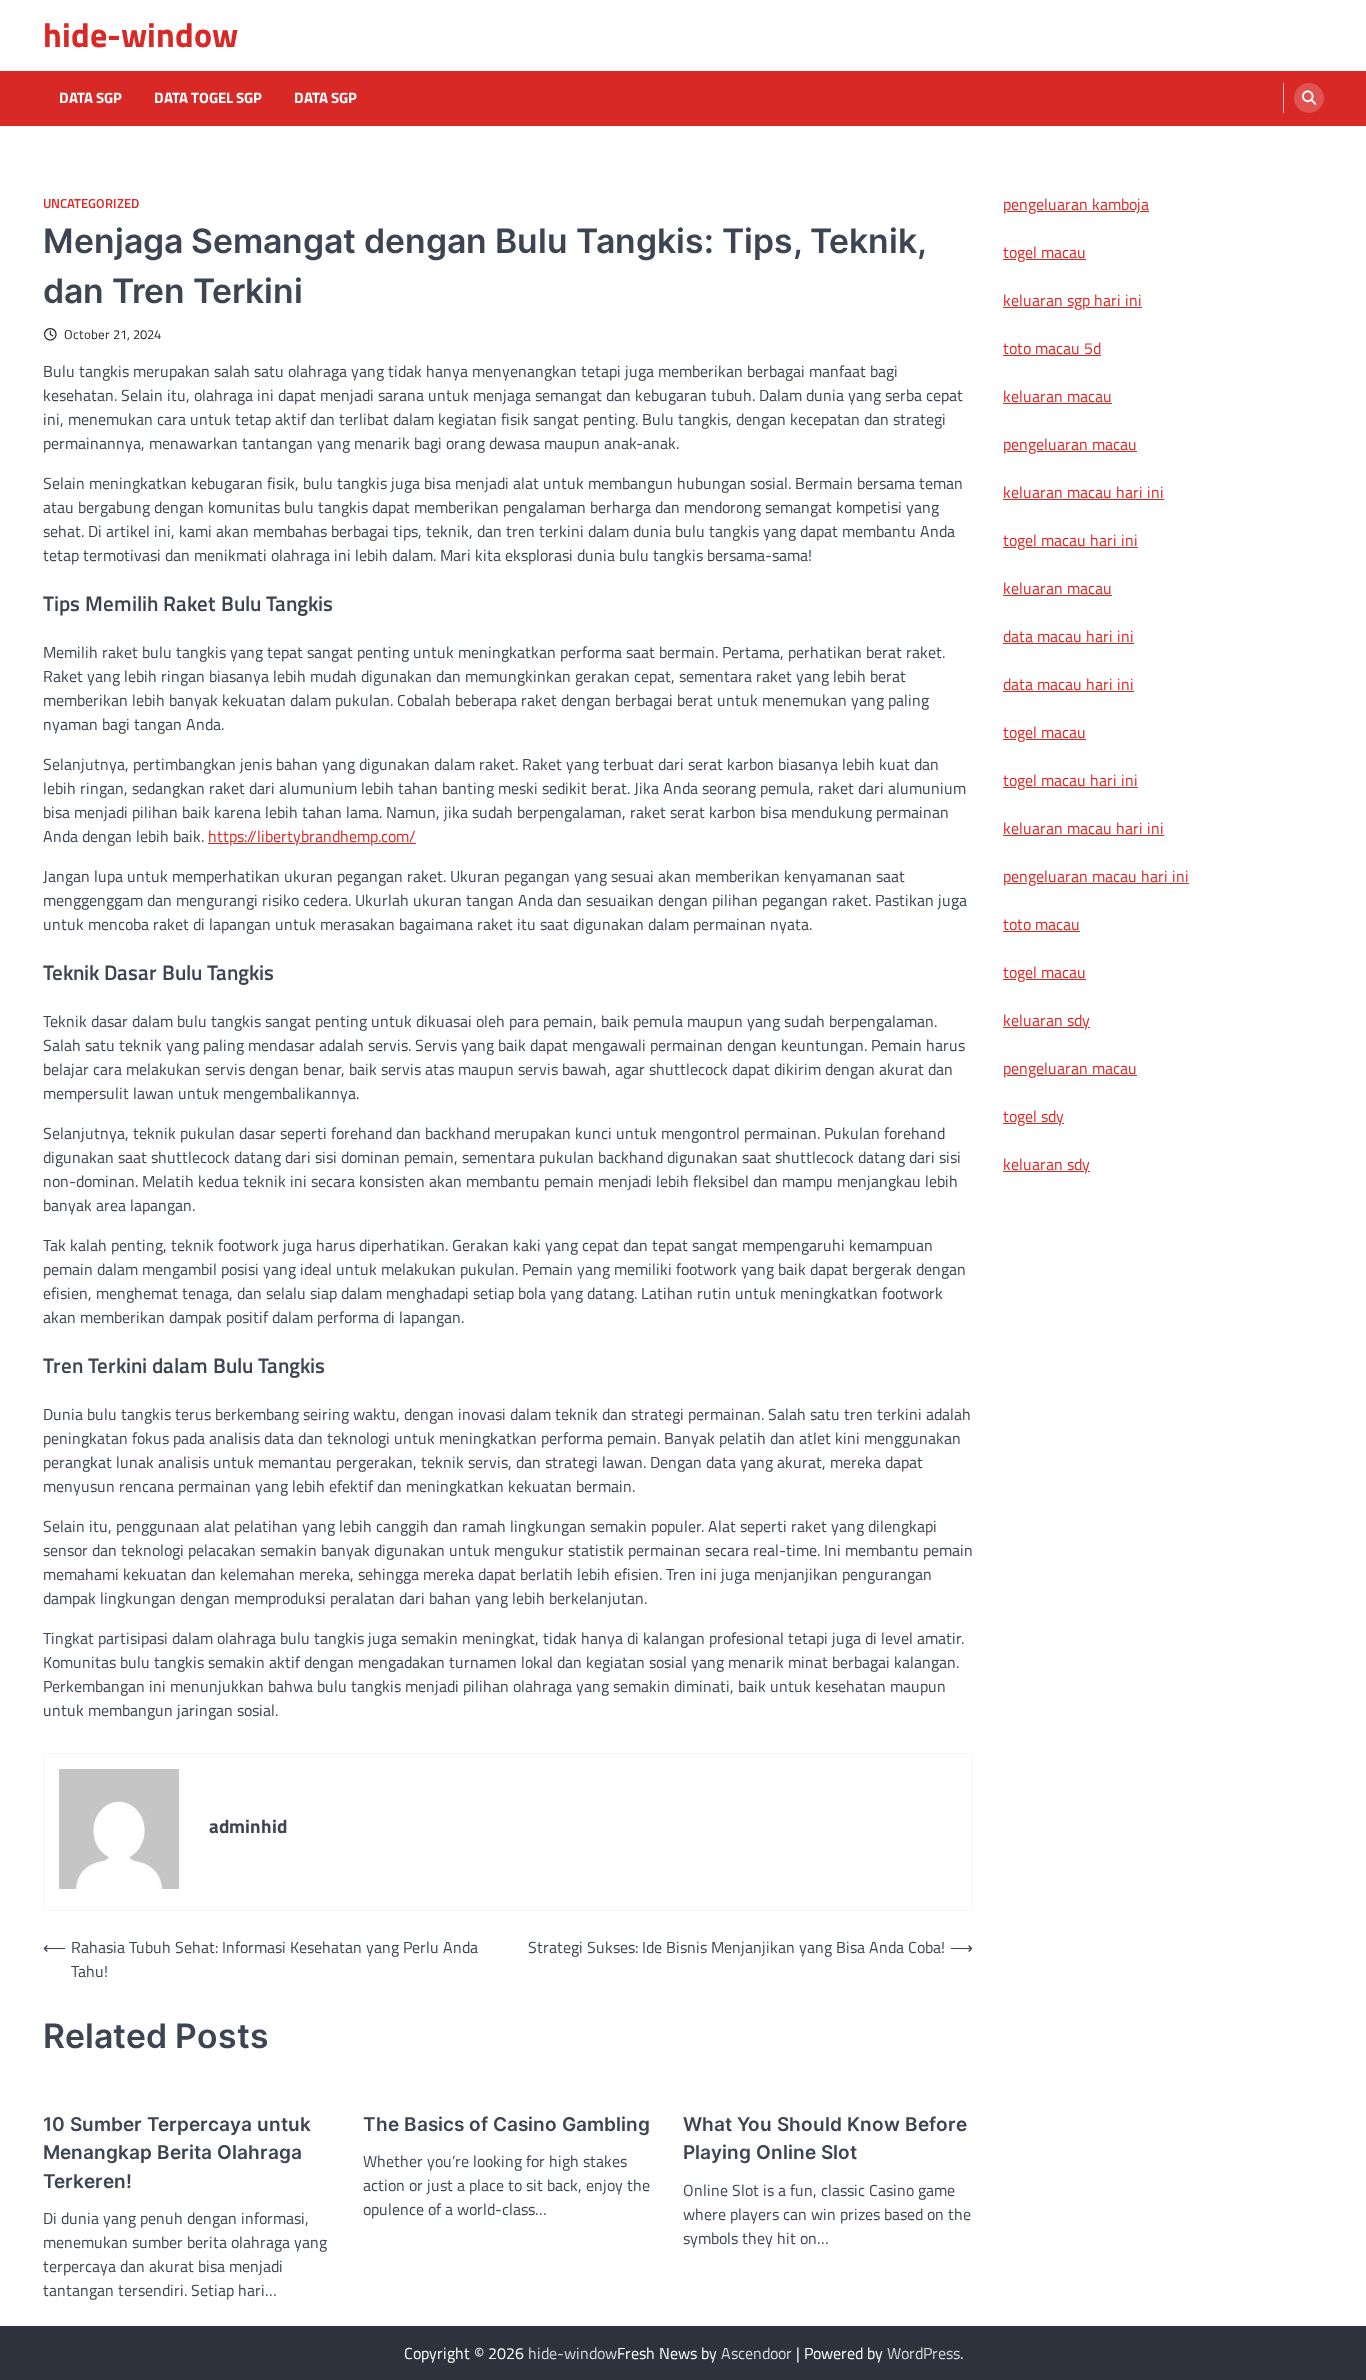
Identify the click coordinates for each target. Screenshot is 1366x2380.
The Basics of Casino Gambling (506, 2124)
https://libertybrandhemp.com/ (312, 836)
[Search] (1309, 98)
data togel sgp (208, 98)
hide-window (140, 34)
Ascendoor (756, 2353)
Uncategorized (91, 203)
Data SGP (90, 98)
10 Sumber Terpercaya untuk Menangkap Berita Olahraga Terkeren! (177, 2153)
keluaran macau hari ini (1083, 492)
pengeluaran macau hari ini (1096, 876)
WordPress (923, 2353)
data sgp (325, 98)
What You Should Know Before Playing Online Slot (825, 2139)
